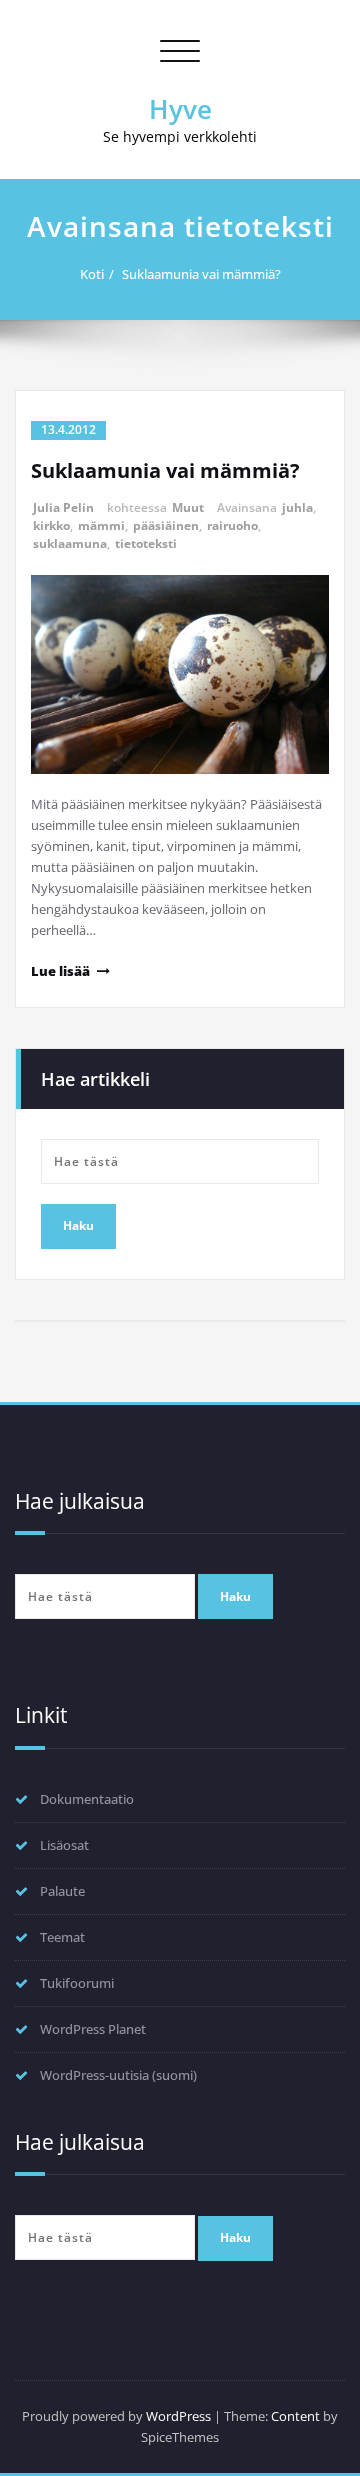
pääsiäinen (166, 525)
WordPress (178, 2416)
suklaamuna (70, 543)
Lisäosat (64, 1845)
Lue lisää (60, 971)
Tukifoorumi (77, 1983)
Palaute (62, 1891)
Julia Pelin (63, 507)
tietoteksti (146, 543)
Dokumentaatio (87, 1799)
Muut (188, 507)
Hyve (180, 109)
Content (295, 2416)
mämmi (101, 525)
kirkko (51, 525)
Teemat (62, 1937)
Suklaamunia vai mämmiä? (201, 274)
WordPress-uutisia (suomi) (118, 2075)
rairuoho (232, 525)
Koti (92, 274)
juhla (297, 507)
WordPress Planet (93, 2029)
